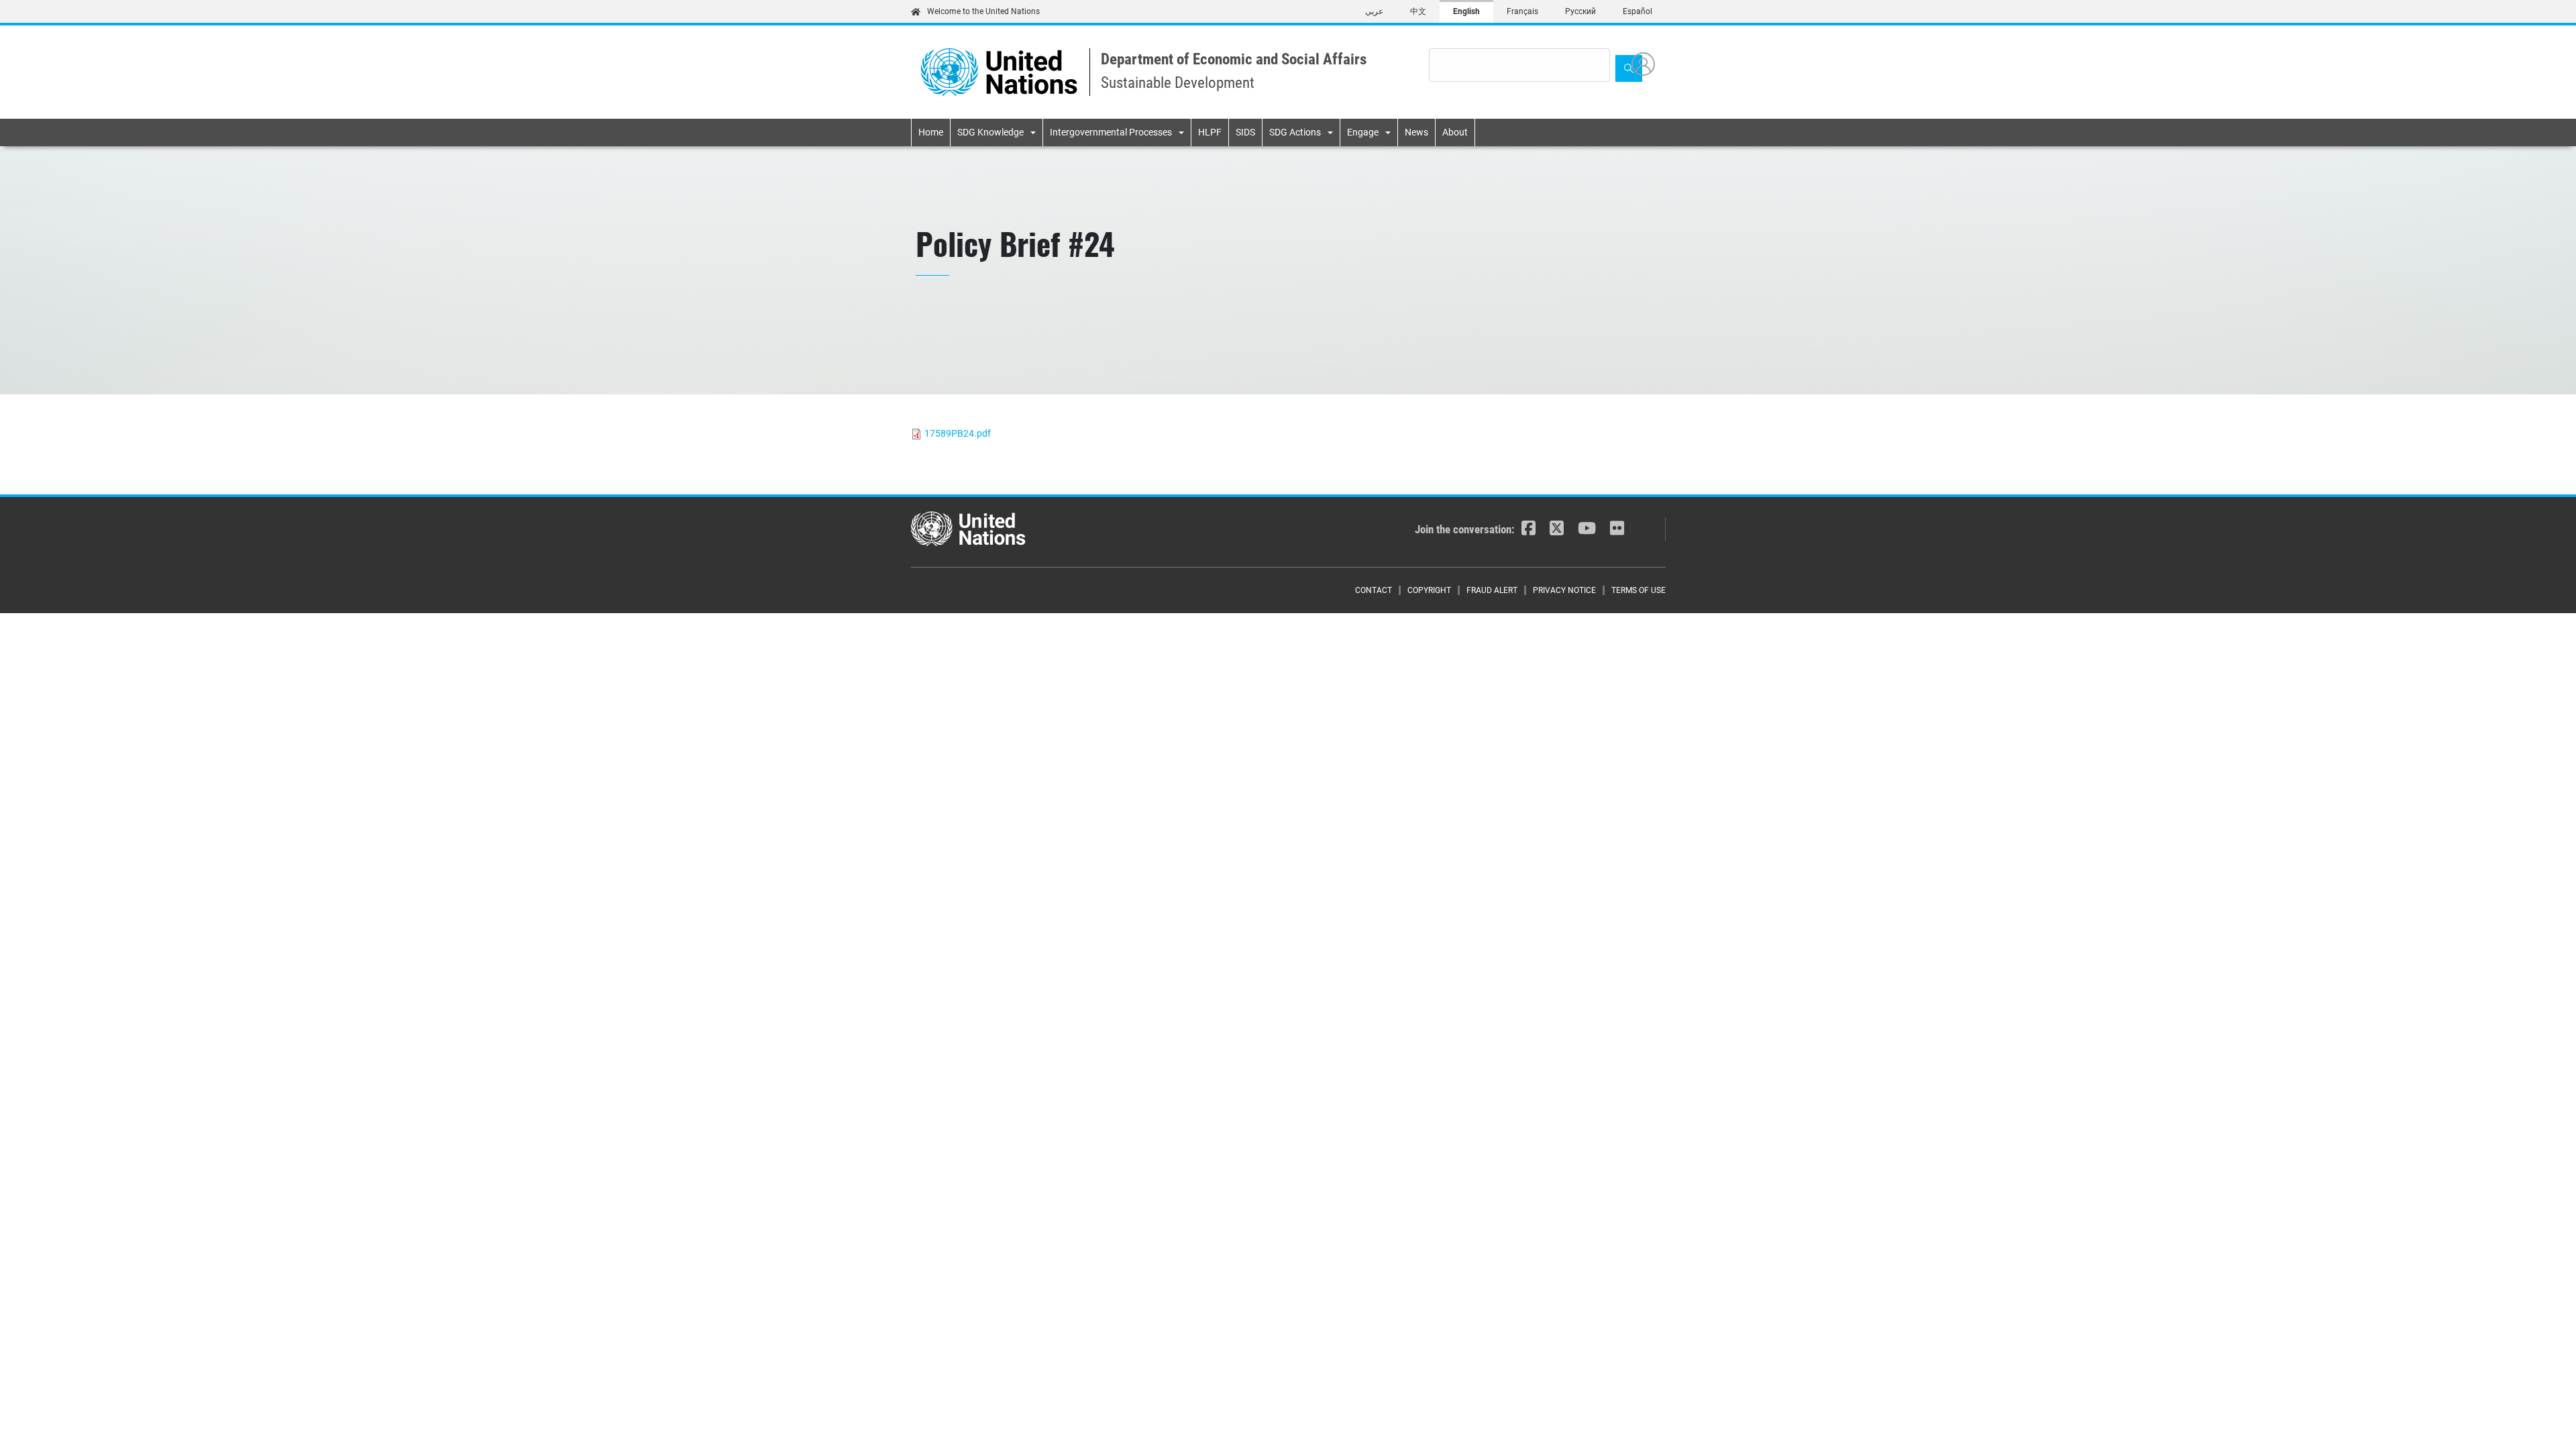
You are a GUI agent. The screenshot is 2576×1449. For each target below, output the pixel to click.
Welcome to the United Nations (983, 11)
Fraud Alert (1492, 590)
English (1466, 11)
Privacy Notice (1564, 590)
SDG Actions (1295, 132)
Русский (1580, 11)
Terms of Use (1639, 590)
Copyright (1429, 590)
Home (931, 132)
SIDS (1245, 132)
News (1416, 132)
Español (1638, 11)
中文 (1418, 11)
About (1455, 132)
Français (1522, 11)
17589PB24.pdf (958, 433)
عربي (1374, 11)
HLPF (1210, 132)
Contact (1374, 590)
